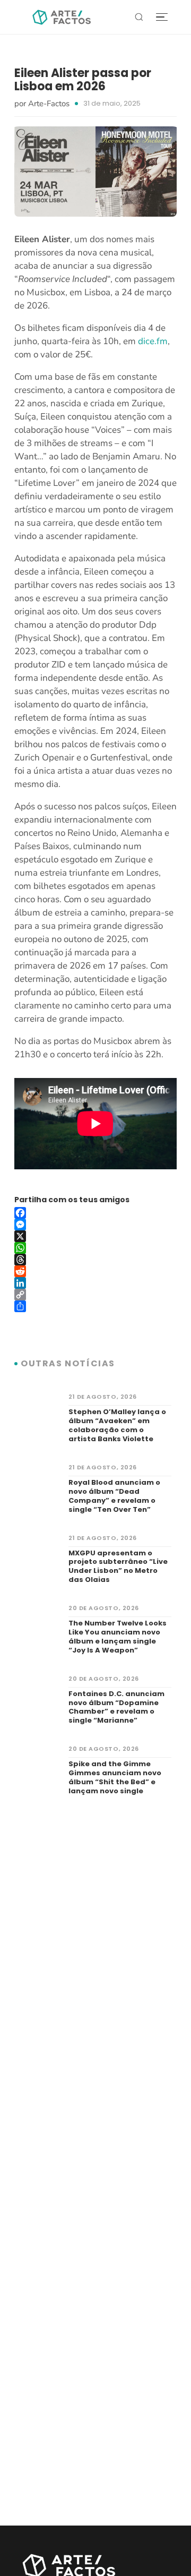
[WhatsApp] (95, 1248)
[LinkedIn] (95, 1283)
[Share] (95, 1306)
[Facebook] (95, 1213)
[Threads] (95, 1260)
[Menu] (162, 17)
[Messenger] (95, 1225)
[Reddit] (95, 1271)
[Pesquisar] (139, 17)
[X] (95, 1236)
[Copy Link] (95, 1295)
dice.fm (153, 341)
